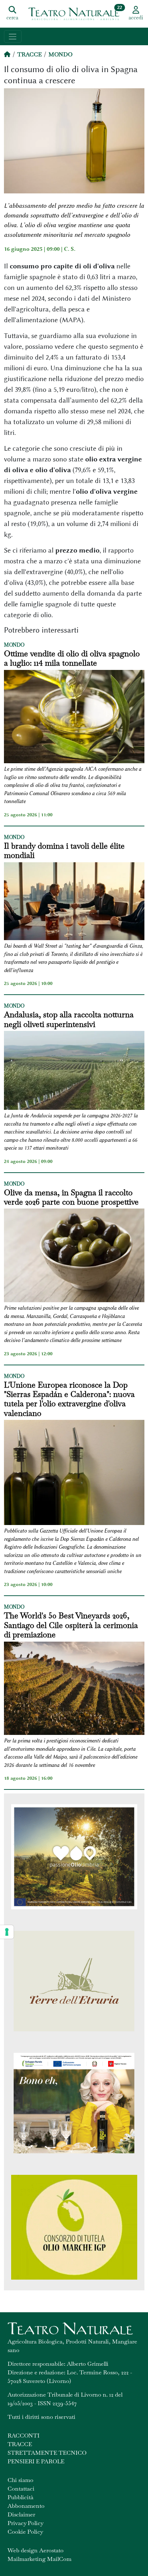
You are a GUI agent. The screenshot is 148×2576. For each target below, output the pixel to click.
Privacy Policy (26, 2523)
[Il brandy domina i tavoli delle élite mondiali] (74, 902)
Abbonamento (26, 2506)
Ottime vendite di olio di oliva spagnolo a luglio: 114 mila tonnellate (72, 658)
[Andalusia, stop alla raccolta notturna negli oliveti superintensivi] (74, 1071)
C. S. (70, 249)
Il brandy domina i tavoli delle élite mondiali (64, 851)
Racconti (24, 2436)
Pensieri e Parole (36, 2461)
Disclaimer (21, 2514)
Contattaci (21, 2489)
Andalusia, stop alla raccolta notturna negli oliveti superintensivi (69, 1019)
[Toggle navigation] (13, 36)
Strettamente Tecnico (47, 2453)
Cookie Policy (25, 2532)
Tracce (29, 54)
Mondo (61, 54)
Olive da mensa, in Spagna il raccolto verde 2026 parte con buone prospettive (71, 1197)
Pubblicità (20, 2497)
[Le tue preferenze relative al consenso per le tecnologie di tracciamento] (7, 1932)
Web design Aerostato (36, 2550)
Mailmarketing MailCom (40, 2559)
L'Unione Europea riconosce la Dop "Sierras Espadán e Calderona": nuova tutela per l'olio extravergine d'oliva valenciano (69, 1399)
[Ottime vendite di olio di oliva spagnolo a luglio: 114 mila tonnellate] (74, 718)
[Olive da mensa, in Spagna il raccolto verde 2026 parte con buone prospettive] (74, 1256)
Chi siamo (20, 2480)
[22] (74, 13)
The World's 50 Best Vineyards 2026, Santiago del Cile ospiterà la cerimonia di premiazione (71, 1625)
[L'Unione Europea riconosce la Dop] (74, 1474)
